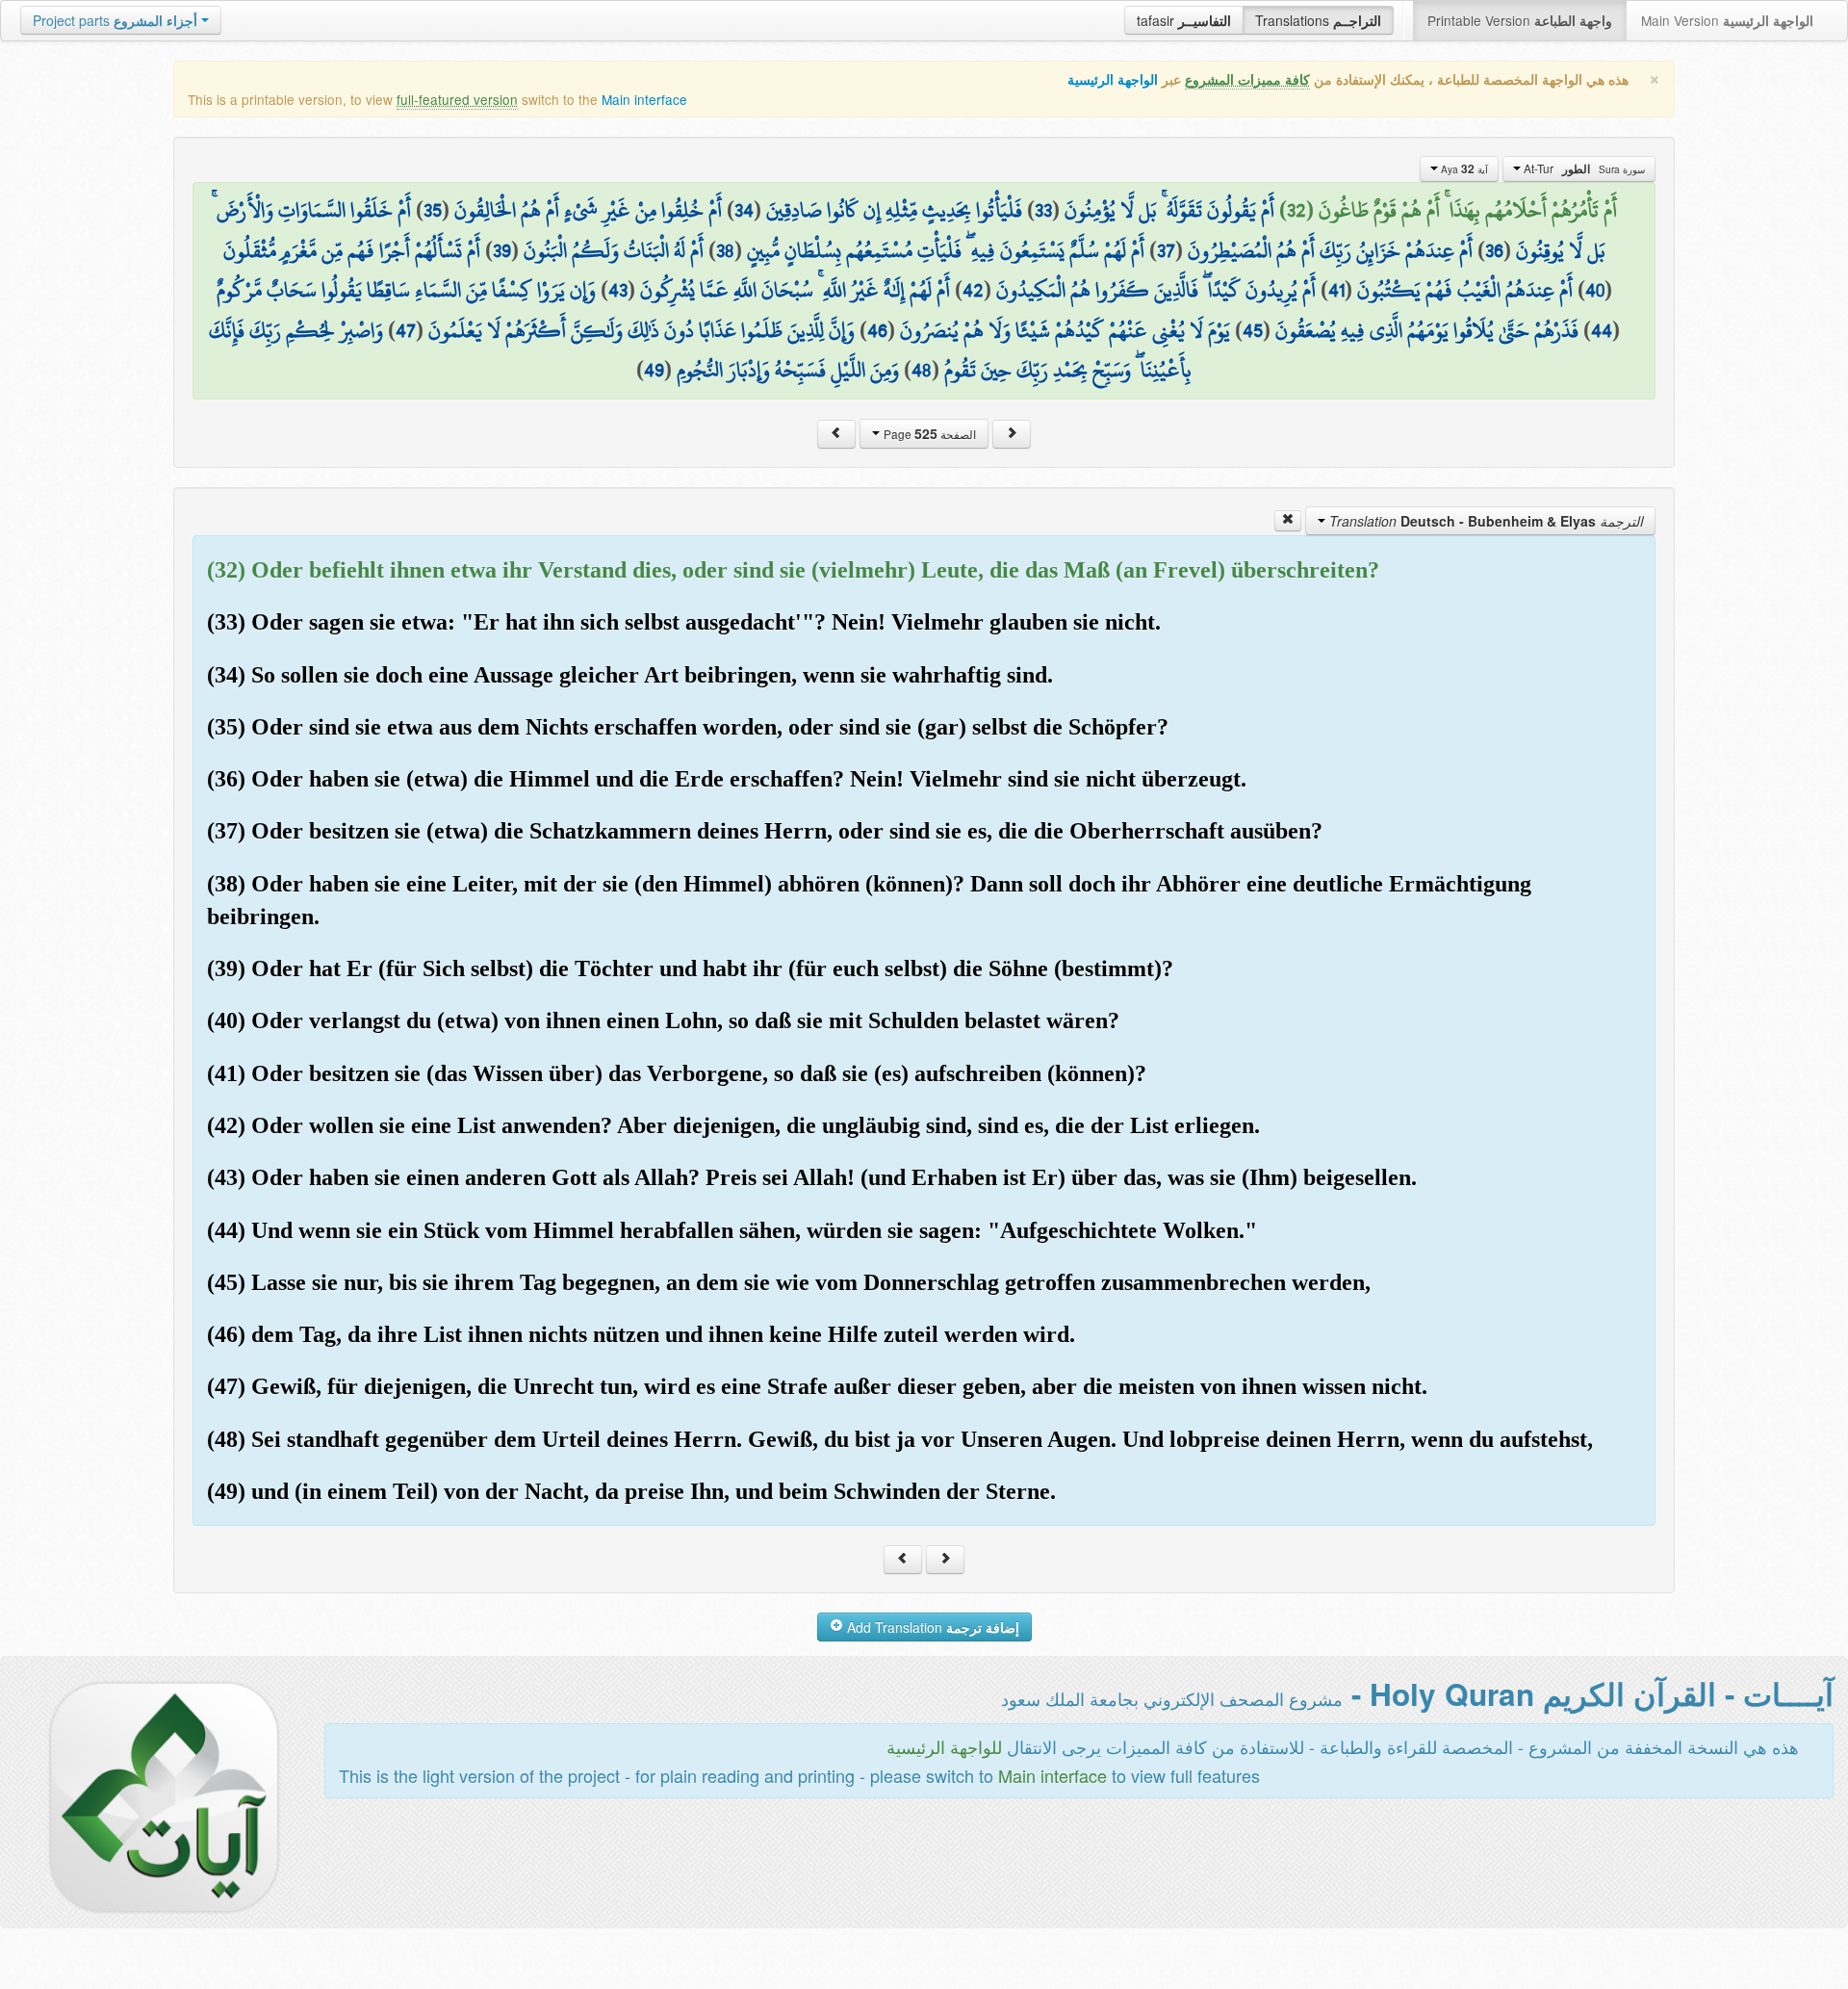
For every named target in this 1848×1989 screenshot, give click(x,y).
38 (725, 250)
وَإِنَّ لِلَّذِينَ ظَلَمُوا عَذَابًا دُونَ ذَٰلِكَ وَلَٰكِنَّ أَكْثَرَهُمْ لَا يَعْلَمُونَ (642, 330)
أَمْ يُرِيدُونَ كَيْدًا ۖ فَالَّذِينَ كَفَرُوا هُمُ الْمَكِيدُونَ (1156, 290)
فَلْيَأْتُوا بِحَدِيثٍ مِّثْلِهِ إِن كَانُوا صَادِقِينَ (894, 210)
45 (1253, 330)
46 (877, 330)
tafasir (1184, 20)
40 (1595, 290)
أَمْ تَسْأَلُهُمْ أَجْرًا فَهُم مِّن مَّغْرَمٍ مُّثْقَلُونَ (352, 250)
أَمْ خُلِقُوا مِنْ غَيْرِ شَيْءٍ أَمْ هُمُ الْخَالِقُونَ (588, 210)
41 (1336, 290)
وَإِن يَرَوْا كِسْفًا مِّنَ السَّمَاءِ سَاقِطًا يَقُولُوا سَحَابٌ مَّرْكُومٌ (406, 290)
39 (502, 250)
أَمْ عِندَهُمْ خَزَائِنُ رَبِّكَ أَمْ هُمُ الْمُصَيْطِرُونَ (1330, 250)
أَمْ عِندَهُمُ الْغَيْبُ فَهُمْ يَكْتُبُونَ (1465, 290)
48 (922, 370)
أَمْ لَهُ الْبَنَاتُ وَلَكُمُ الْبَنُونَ (614, 250)
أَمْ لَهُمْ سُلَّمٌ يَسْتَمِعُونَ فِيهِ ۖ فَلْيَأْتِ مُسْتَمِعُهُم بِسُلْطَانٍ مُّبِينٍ (946, 250)
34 (744, 210)
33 (1043, 210)
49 (654, 370)
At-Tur (1583, 168)
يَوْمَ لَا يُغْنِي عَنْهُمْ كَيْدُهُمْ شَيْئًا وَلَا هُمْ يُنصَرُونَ (1065, 330)
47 (406, 330)
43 (618, 290)
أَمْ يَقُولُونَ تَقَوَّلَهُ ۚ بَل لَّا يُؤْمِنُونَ (1169, 210)
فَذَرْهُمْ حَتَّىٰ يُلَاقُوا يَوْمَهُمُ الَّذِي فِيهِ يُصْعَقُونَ (1427, 330)
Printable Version (1520, 20)
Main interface (644, 99)
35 (433, 210)
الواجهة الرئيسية (1113, 79)
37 (1166, 250)
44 (1602, 330)
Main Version (1727, 20)
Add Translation (931, 1627)
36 (1494, 250)
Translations (1318, 20)
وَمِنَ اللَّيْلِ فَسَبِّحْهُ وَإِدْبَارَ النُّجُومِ (788, 370)
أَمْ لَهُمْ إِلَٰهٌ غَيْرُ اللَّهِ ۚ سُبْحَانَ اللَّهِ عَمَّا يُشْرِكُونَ (795, 290)
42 (973, 290)
